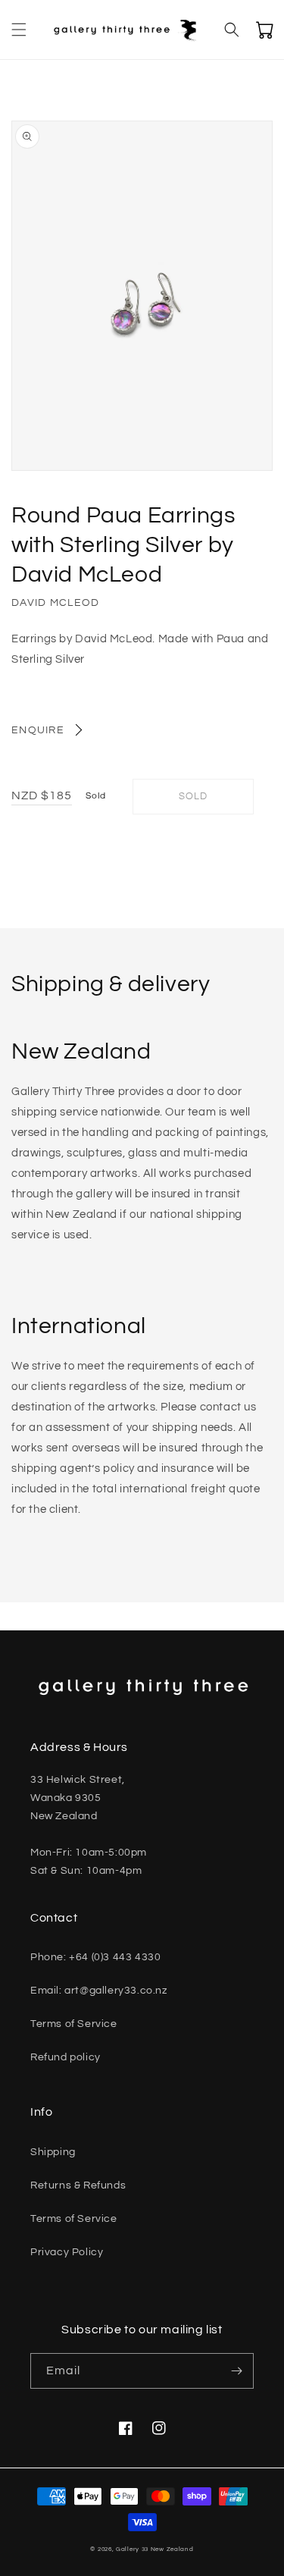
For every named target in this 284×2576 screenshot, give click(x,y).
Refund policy (66, 2057)
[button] (19, 30)
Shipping (53, 2152)
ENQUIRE (38, 730)
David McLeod (56, 603)
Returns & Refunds (78, 2185)
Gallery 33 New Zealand (154, 2549)
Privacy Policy (67, 2252)
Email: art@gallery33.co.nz (99, 1991)
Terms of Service (74, 2024)
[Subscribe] (236, 2371)
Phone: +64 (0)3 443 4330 (95, 1957)
